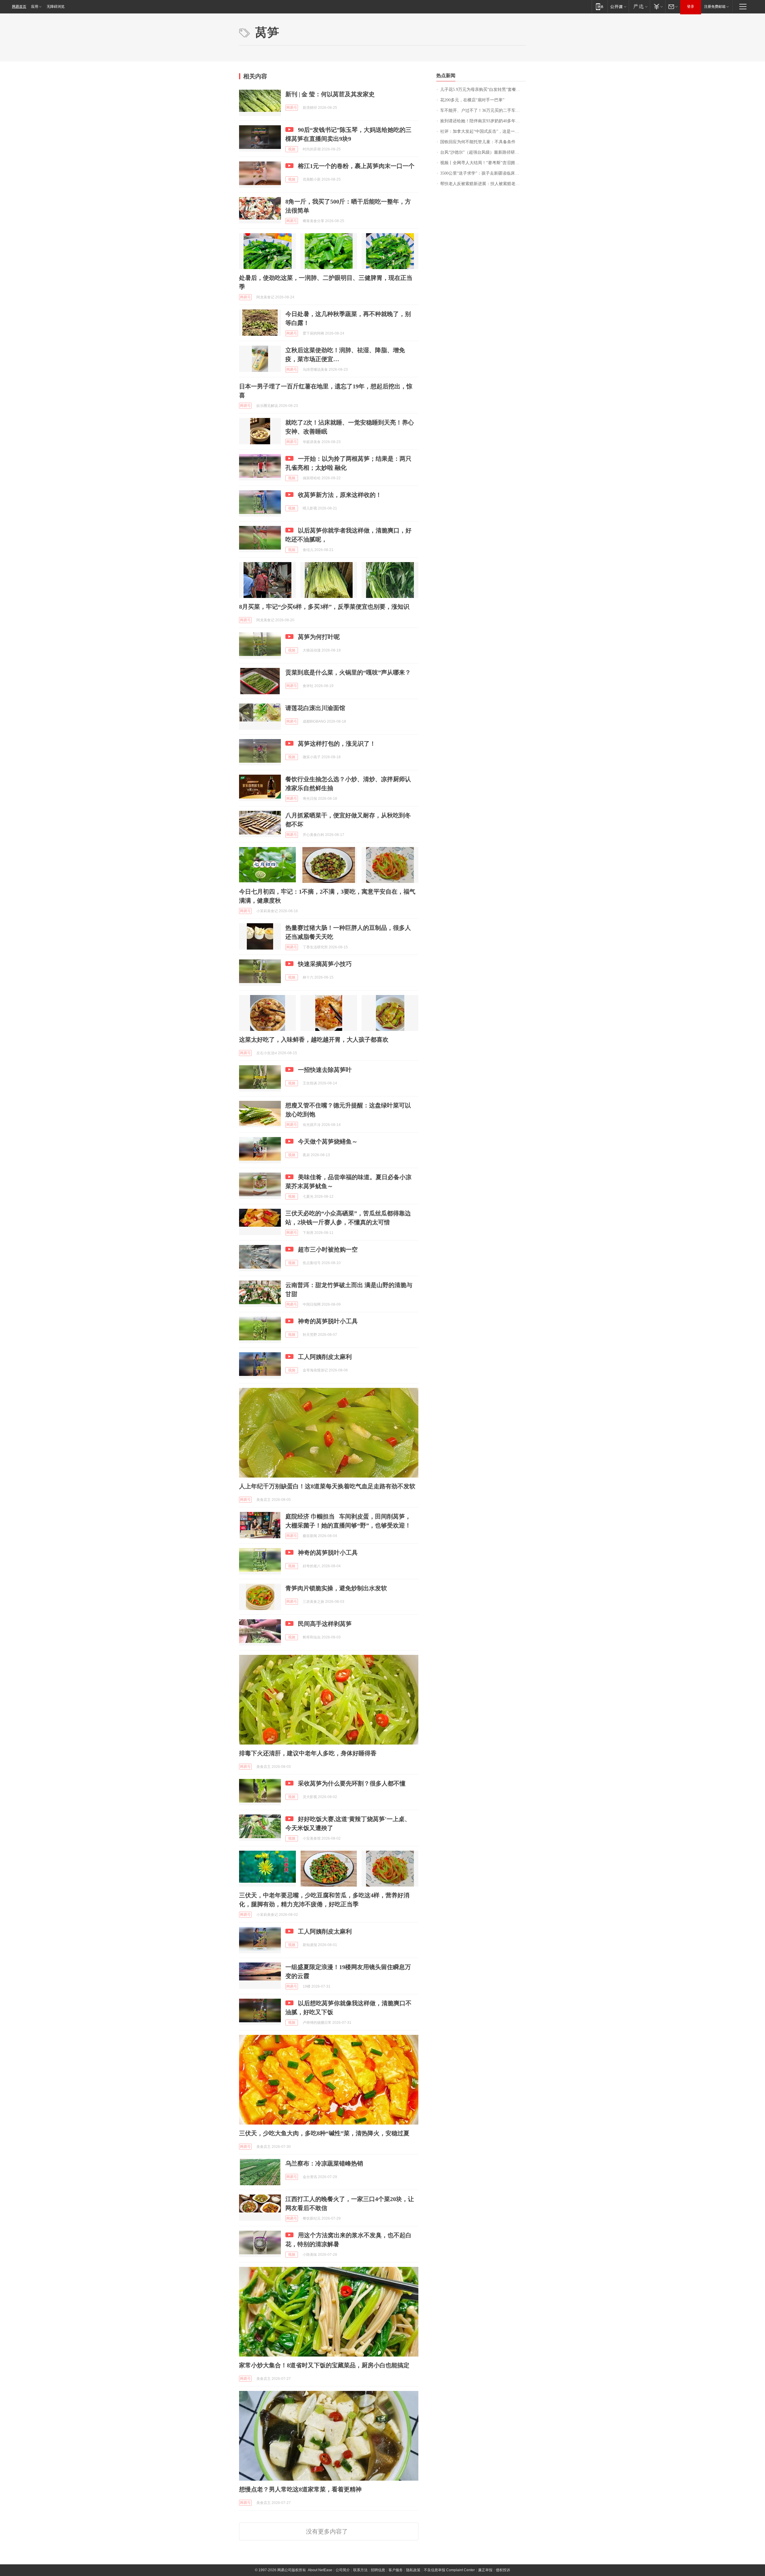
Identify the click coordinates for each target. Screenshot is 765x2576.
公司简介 (343, 2570)
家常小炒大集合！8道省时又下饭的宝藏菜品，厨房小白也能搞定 (324, 2365)
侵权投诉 (503, 2570)
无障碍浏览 (56, 7)
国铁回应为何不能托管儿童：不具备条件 (478, 142)
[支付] (658, 6)
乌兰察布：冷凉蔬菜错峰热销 (324, 2163)
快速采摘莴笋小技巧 (325, 964)
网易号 (292, 108)
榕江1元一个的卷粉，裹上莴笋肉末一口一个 (356, 166)
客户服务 (396, 2570)
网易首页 (19, 7)
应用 (35, 7)
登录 (691, 7)
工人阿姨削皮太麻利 (325, 1357)
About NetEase (320, 2570)
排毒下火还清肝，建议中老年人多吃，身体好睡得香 (308, 1753)
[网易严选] (639, 6)
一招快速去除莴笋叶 (325, 1070)
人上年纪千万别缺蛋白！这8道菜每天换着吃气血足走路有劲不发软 (327, 1486)
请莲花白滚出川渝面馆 (315, 708)
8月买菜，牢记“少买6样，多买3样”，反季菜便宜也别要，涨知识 (324, 607)
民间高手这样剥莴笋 (325, 1624)
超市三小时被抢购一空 (328, 1249)
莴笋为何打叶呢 (319, 637)
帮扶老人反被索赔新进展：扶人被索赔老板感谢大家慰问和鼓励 (483, 184)
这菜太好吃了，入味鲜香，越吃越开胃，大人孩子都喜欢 (314, 1040)
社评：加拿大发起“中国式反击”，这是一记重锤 (483, 131)
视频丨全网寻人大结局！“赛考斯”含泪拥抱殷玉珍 (483, 163)
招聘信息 (378, 2570)
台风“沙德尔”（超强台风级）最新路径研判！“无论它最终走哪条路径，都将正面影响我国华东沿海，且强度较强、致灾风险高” (483, 152)
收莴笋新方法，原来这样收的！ (340, 495)
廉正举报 (485, 2570)
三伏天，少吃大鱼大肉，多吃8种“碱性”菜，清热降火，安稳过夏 (324, 2133)
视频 (292, 149)
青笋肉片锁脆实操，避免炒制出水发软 (336, 1588)
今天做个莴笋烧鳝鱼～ (328, 1142)
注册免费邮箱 (715, 7)
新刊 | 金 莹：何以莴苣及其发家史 (330, 94)
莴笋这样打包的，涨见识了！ (337, 744)
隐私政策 (413, 2570)
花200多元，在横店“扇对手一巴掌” (472, 100)
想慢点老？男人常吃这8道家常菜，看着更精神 (300, 2489)
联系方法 (360, 2570)
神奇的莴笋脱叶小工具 (328, 1321)
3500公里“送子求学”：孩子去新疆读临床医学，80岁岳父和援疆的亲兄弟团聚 (483, 173)
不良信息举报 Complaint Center (449, 2570)
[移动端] (600, 6)
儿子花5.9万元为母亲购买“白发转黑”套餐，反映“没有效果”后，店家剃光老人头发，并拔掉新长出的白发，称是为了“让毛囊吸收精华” (483, 90)
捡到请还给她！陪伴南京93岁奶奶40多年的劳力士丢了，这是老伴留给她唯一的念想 (483, 121)
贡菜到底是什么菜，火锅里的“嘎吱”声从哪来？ (348, 672)
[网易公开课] (618, 6)
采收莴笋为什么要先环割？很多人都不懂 (352, 1783)
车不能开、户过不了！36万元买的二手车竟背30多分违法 (483, 110)
